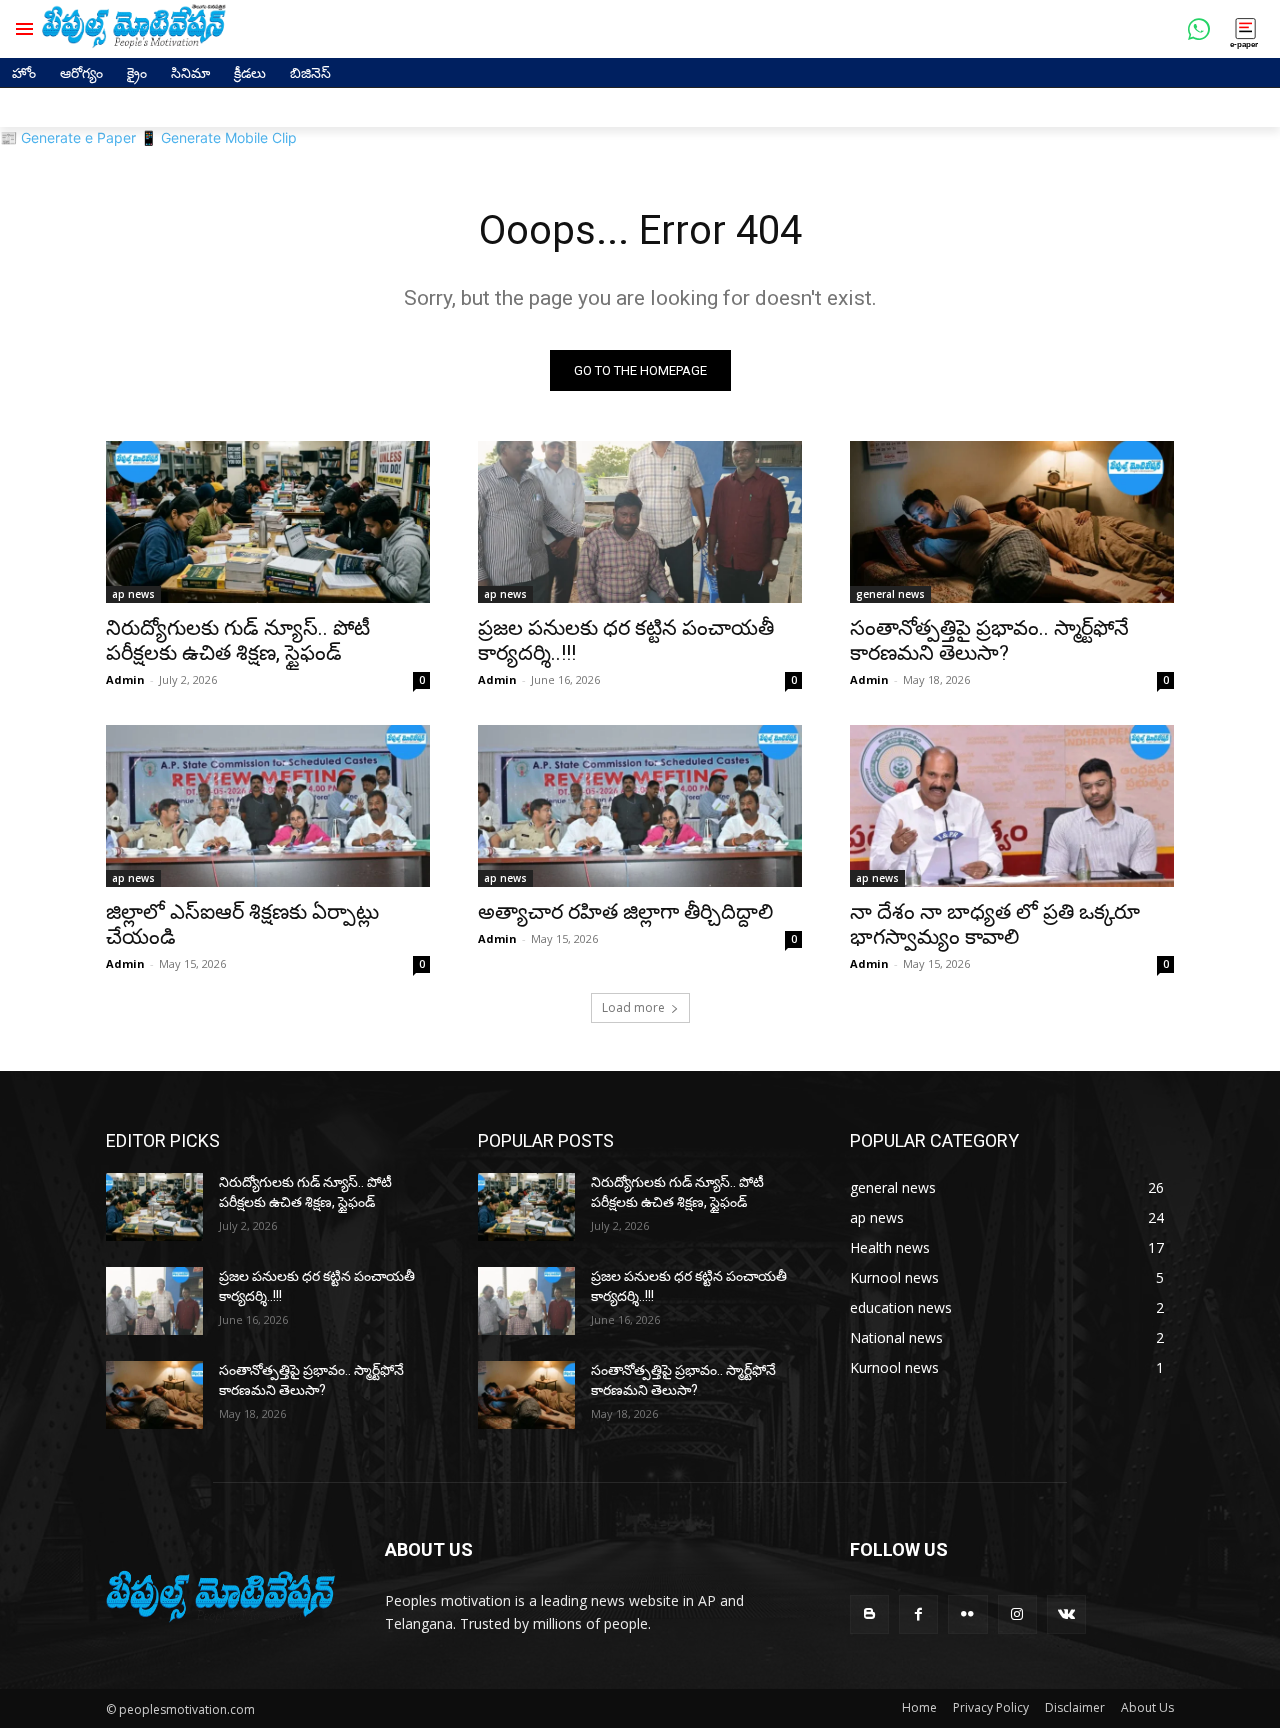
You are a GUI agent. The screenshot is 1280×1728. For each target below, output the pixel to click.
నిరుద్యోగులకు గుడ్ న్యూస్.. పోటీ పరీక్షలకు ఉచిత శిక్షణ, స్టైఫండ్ (238, 640)
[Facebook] (918, 1614)
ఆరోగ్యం (81, 72)
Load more (633, 1007)
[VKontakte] (1066, 1614)
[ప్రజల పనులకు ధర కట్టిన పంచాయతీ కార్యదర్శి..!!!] (640, 522)
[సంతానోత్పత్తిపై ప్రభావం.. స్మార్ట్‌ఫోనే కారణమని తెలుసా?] (1012, 522)
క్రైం (137, 72)
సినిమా (190, 72)
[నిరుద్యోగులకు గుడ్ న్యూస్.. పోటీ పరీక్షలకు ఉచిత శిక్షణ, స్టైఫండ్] (268, 522)
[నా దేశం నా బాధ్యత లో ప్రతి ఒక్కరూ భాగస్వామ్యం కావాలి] (1012, 806)
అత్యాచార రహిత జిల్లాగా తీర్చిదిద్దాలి (625, 912)
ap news (133, 594)
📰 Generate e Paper (68, 137)
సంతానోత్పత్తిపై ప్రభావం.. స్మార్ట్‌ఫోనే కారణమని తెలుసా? (989, 640)
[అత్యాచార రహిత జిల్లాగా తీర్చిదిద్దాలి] (640, 806)
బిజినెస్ (310, 72)
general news (890, 594)
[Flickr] (967, 1614)
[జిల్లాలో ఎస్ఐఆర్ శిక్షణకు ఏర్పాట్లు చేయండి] (268, 806)
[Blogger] (869, 1614)
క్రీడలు (250, 72)
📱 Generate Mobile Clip (218, 137)
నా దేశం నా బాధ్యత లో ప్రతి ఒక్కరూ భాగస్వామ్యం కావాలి (995, 924)
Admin (125, 679)
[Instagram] (1017, 1614)
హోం (24, 72)
